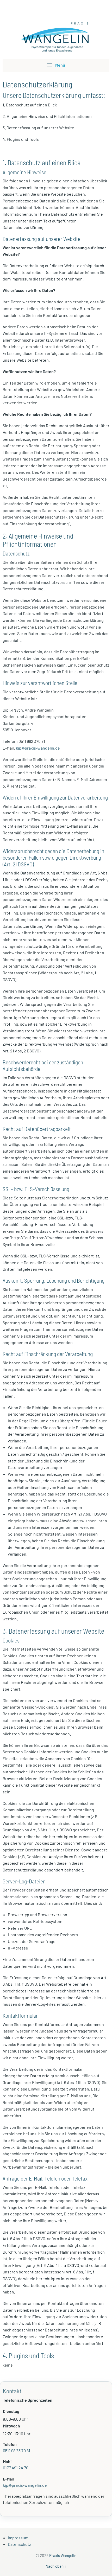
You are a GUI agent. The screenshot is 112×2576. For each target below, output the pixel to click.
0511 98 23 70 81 (17, 2450)
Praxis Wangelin (63, 2555)
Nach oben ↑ (56, 2566)
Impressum (18, 2538)
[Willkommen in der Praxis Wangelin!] (56, 29)
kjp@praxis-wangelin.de (38, 748)
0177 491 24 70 (16, 2468)
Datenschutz (19, 2544)
